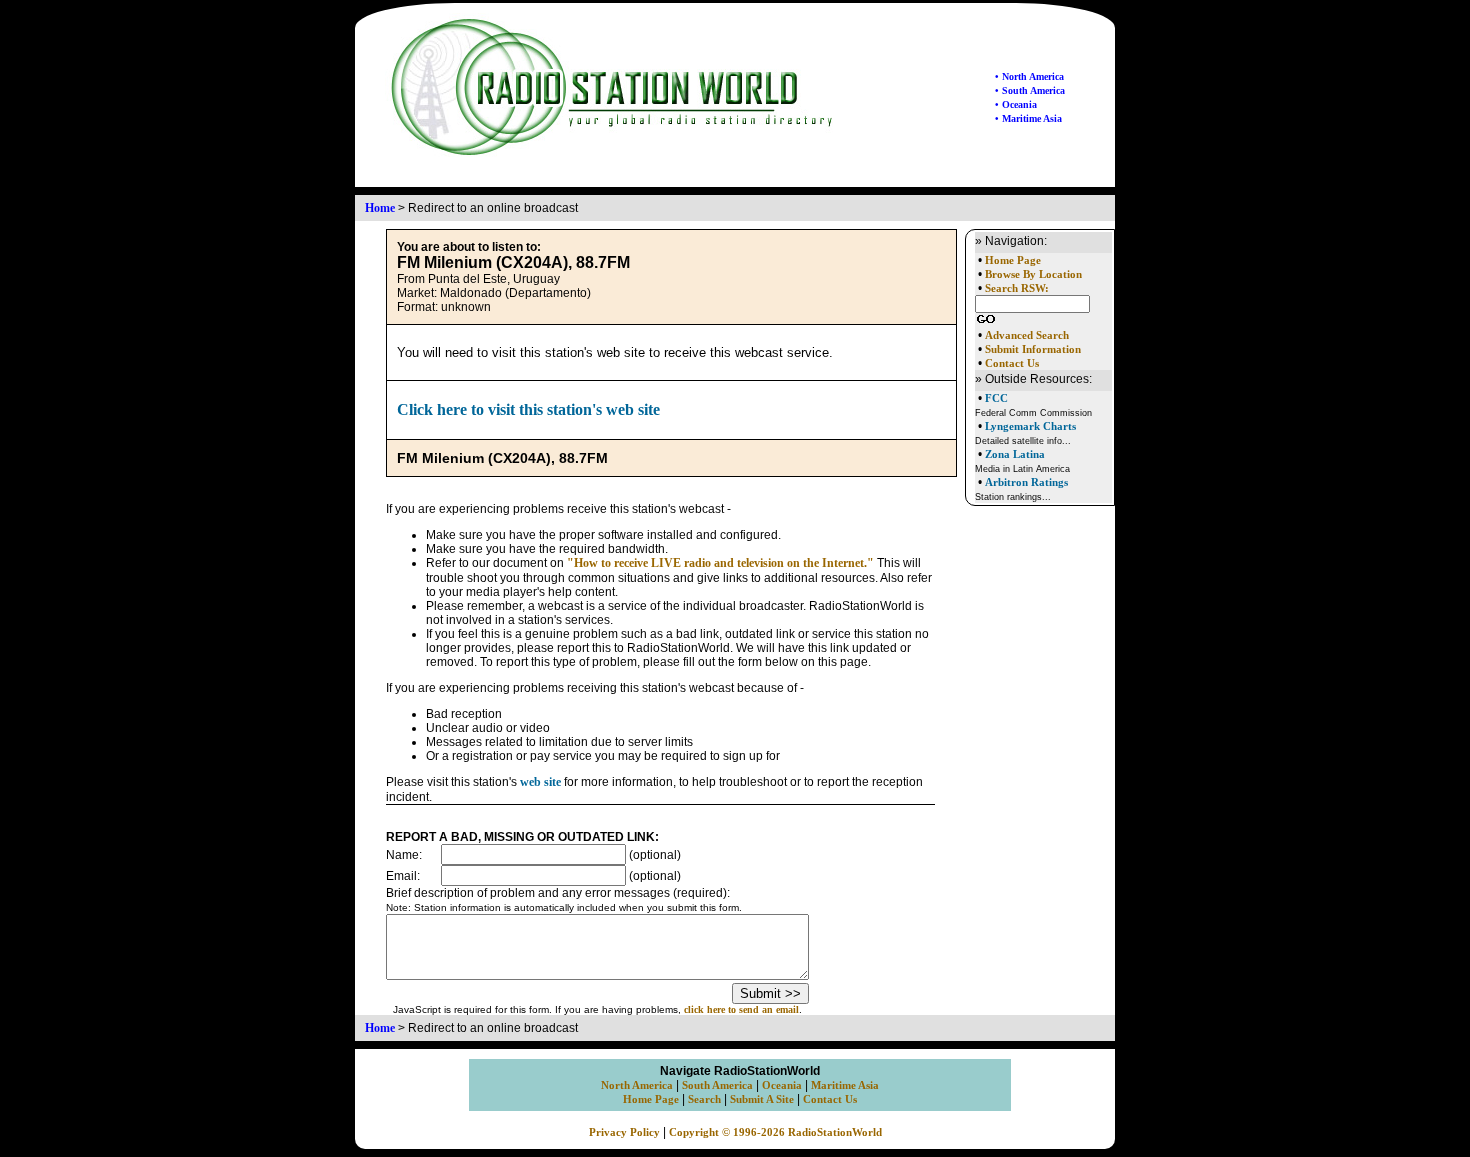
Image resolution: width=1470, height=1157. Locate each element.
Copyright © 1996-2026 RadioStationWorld (775, 1132)
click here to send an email (741, 1009)
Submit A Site (762, 1099)
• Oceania (1016, 104)
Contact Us (1012, 363)
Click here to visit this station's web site (528, 409)
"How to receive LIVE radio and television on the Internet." (720, 563)
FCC (996, 398)
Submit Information (1033, 349)
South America (717, 1085)
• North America (1029, 76)
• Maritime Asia (1028, 118)
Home (380, 208)
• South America (1030, 90)
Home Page (1013, 260)
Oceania (782, 1085)
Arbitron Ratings (1026, 482)
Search (704, 1099)
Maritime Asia (845, 1085)
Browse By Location (1033, 274)
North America (637, 1085)
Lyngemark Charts (1030, 426)
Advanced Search (1027, 335)
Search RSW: (1017, 288)
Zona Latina (1015, 454)
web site (540, 782)
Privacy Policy (624, 1132)
